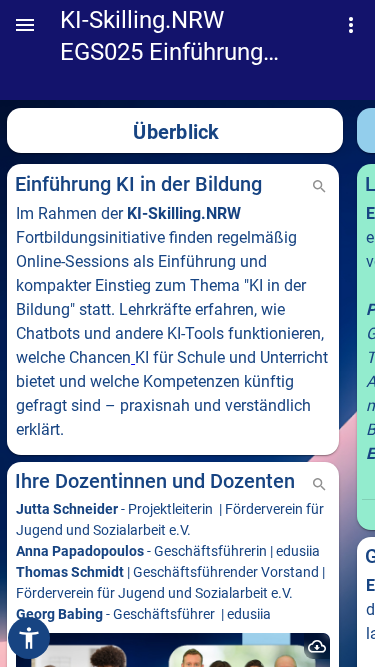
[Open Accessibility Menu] (29, 638)
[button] (25, 25)
